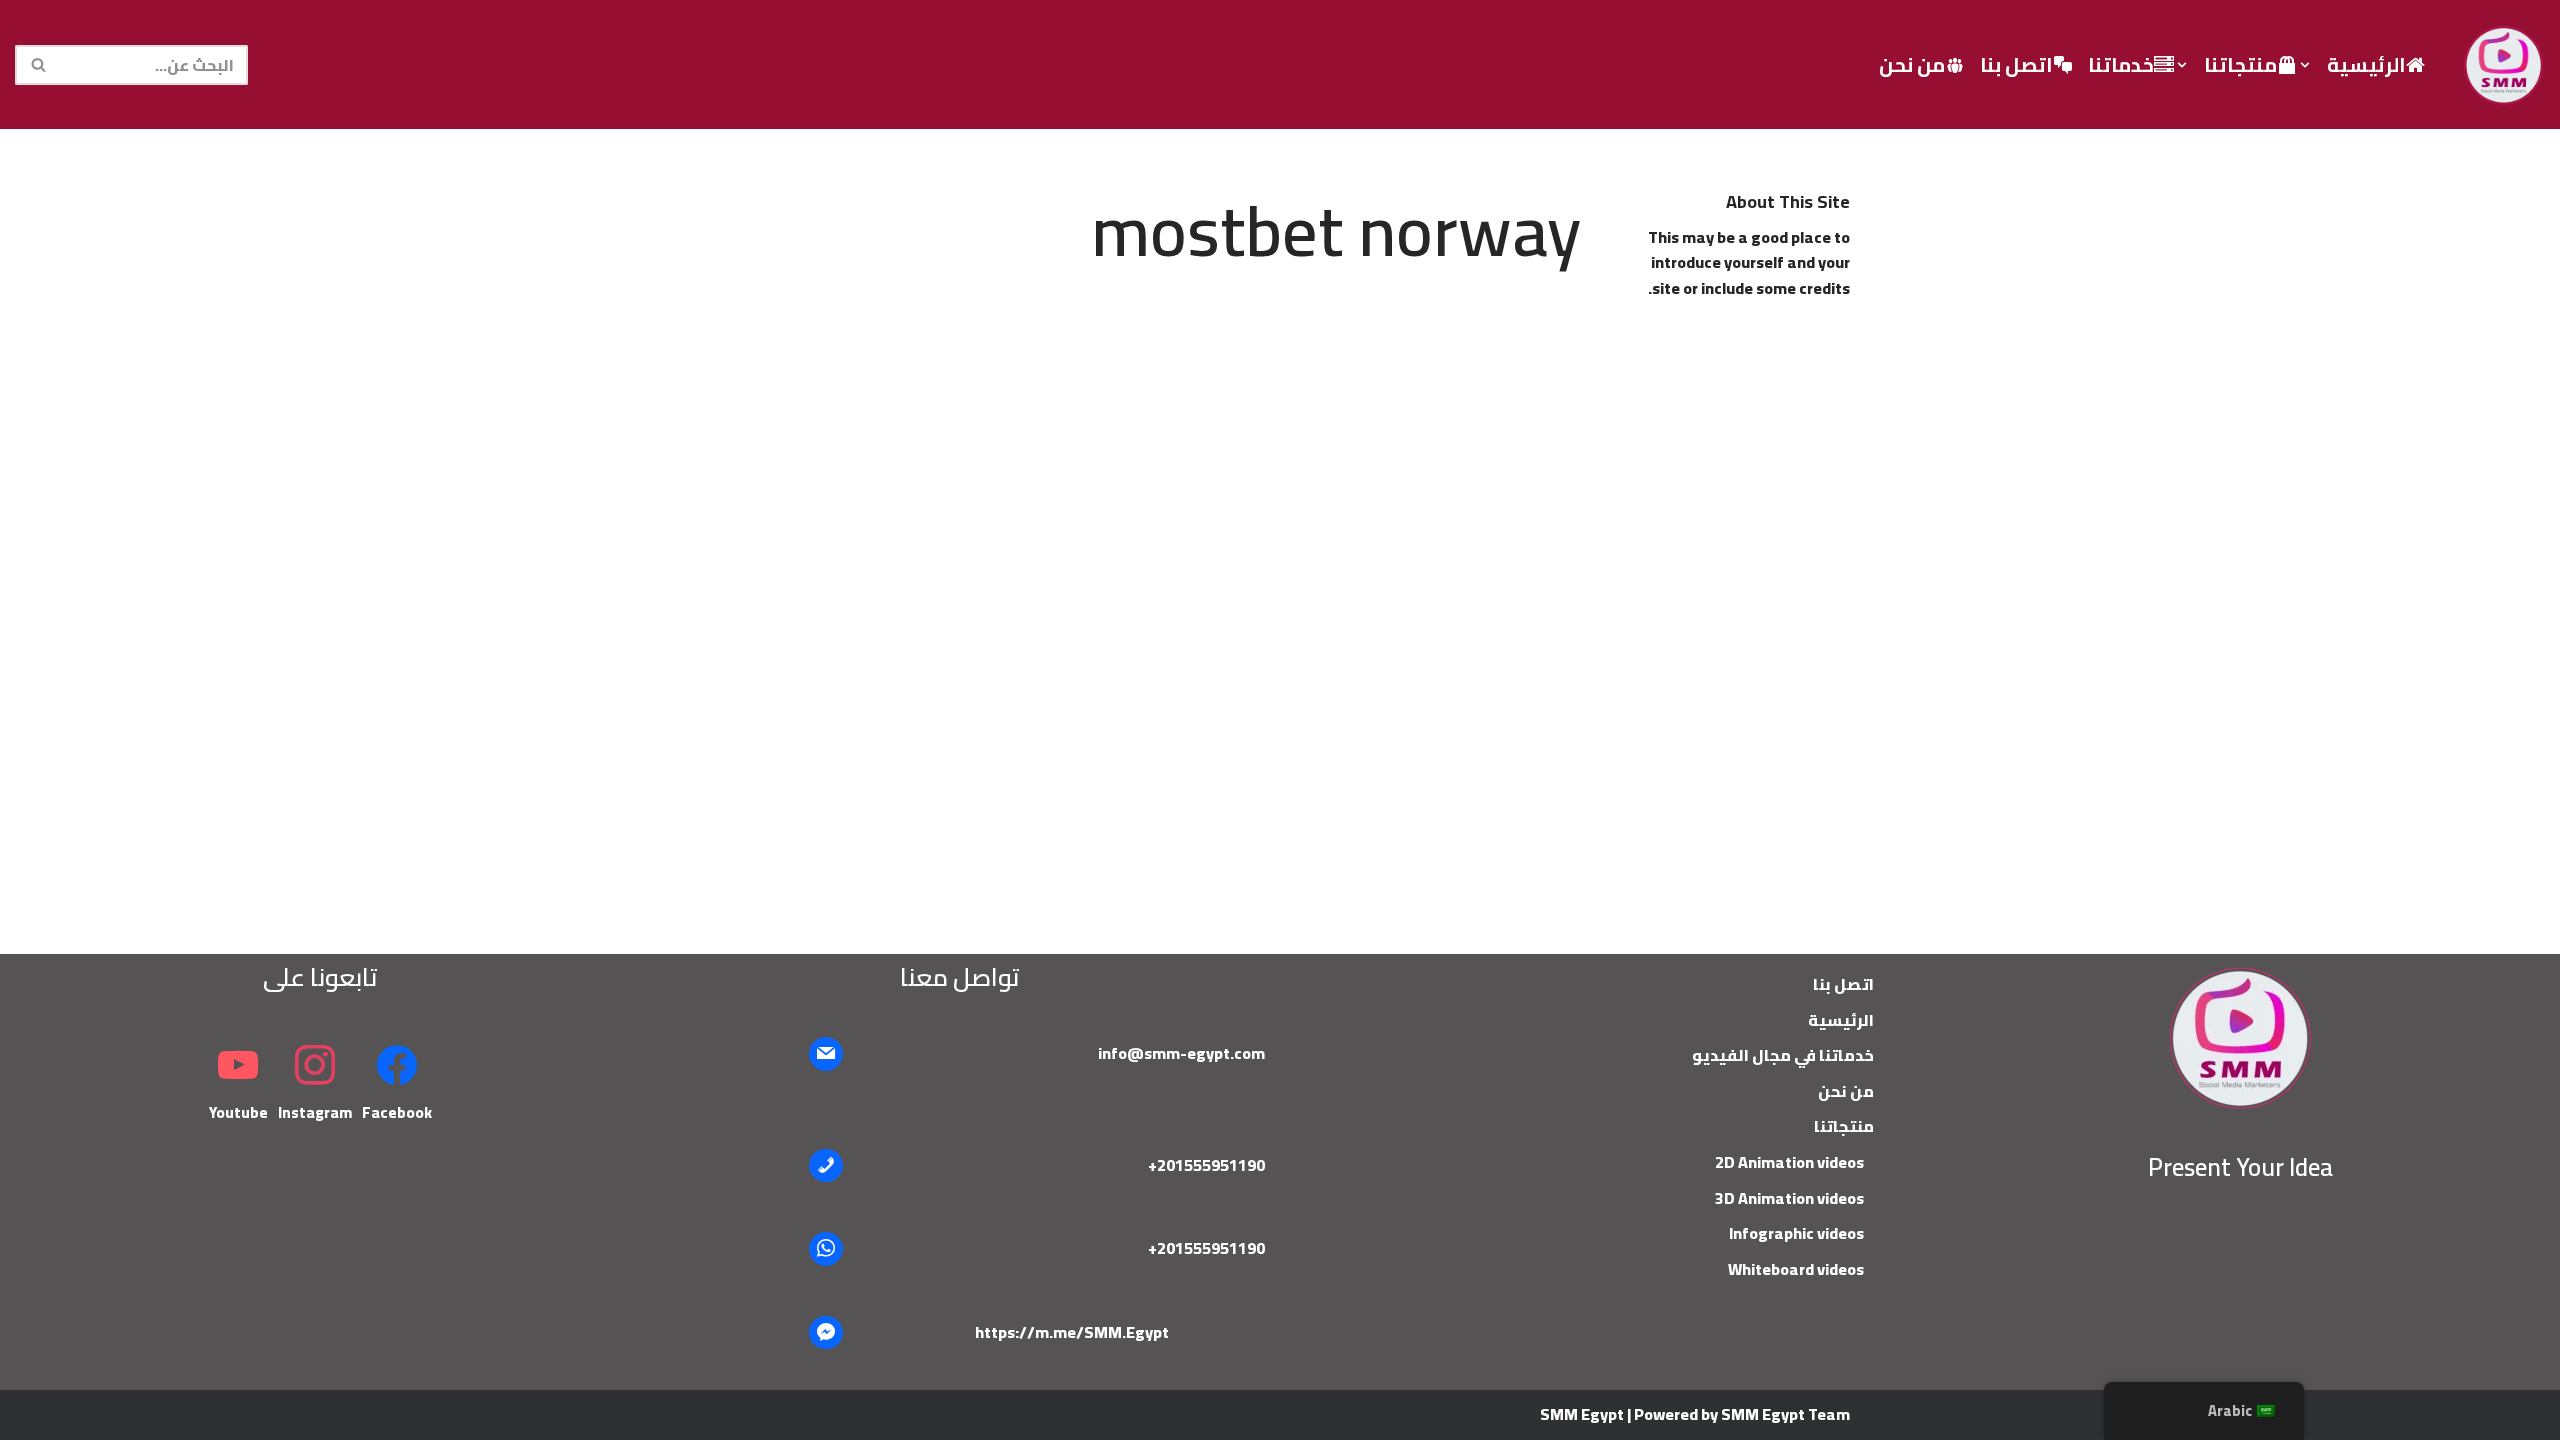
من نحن (1912, 64)
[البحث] (37, 65)
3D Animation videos (1789, 1198)
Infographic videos (1796, 1233)
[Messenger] (826, 1333)
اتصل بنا (2016, 64)
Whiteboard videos (1796, 1269)
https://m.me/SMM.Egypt (1072, 1332)
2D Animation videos (1789, 1162)
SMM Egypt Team (1785, 1414)
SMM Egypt (1582, 1414)
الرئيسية (2366, 64)
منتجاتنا (1844, 1126)
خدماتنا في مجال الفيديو (1783, 1055)
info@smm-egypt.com (1181, 1053)
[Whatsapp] (826, 1249)
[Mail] (826, 1054)
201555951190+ (1206, 1165)
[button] (2305, 65)
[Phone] (826, 1166)
